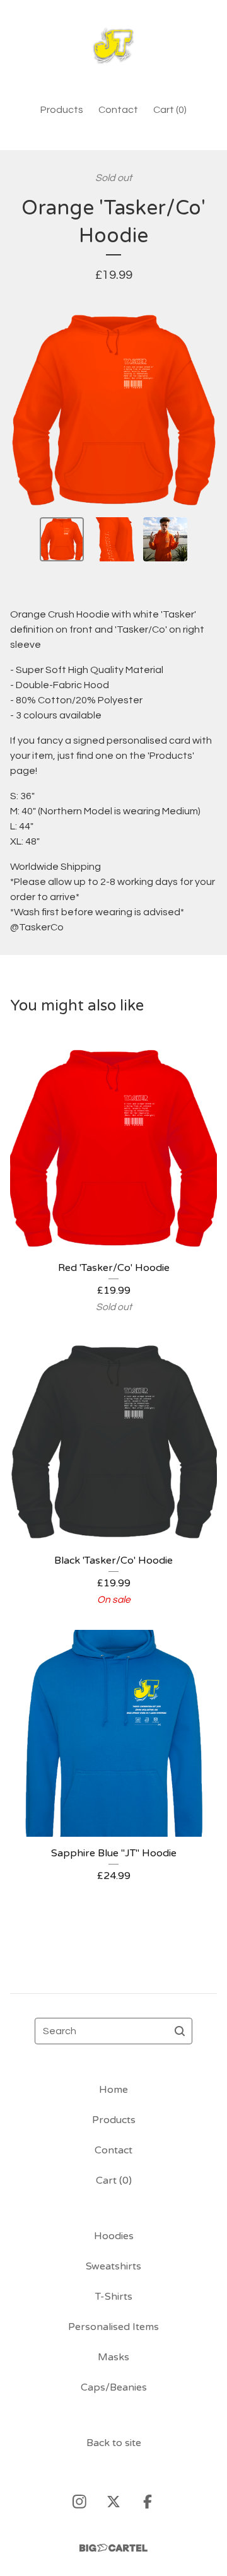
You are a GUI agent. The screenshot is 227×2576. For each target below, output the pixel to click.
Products (62, 110)
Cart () (170, 110)
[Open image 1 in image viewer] (113, 410)
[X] (113, 2502)
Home (113, 2090)
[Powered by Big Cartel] (113, 2548)
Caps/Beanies (114, 2387)
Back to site (114, 2443)
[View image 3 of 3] (165, 539)
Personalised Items (113, 2327)
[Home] (113, 46)
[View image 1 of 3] (62, 539)
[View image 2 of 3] (113, 539)
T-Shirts (114, 2297)
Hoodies (114, 2236)
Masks (113, 2357)
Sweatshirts (113, 2266)
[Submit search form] (180, 2031)
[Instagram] (79, 2502)
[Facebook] (148, 2502)
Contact (118, 110)
